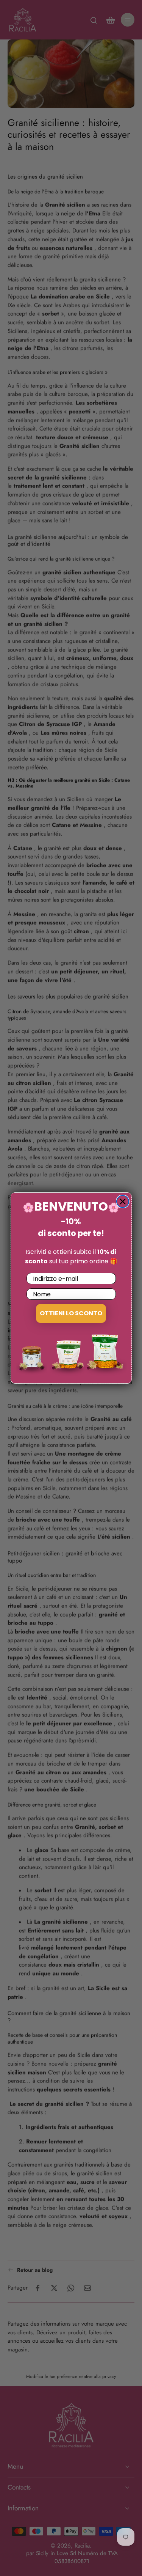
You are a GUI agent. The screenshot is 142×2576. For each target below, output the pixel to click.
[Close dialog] (123, 1202)
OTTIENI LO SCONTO (71, 1313)
